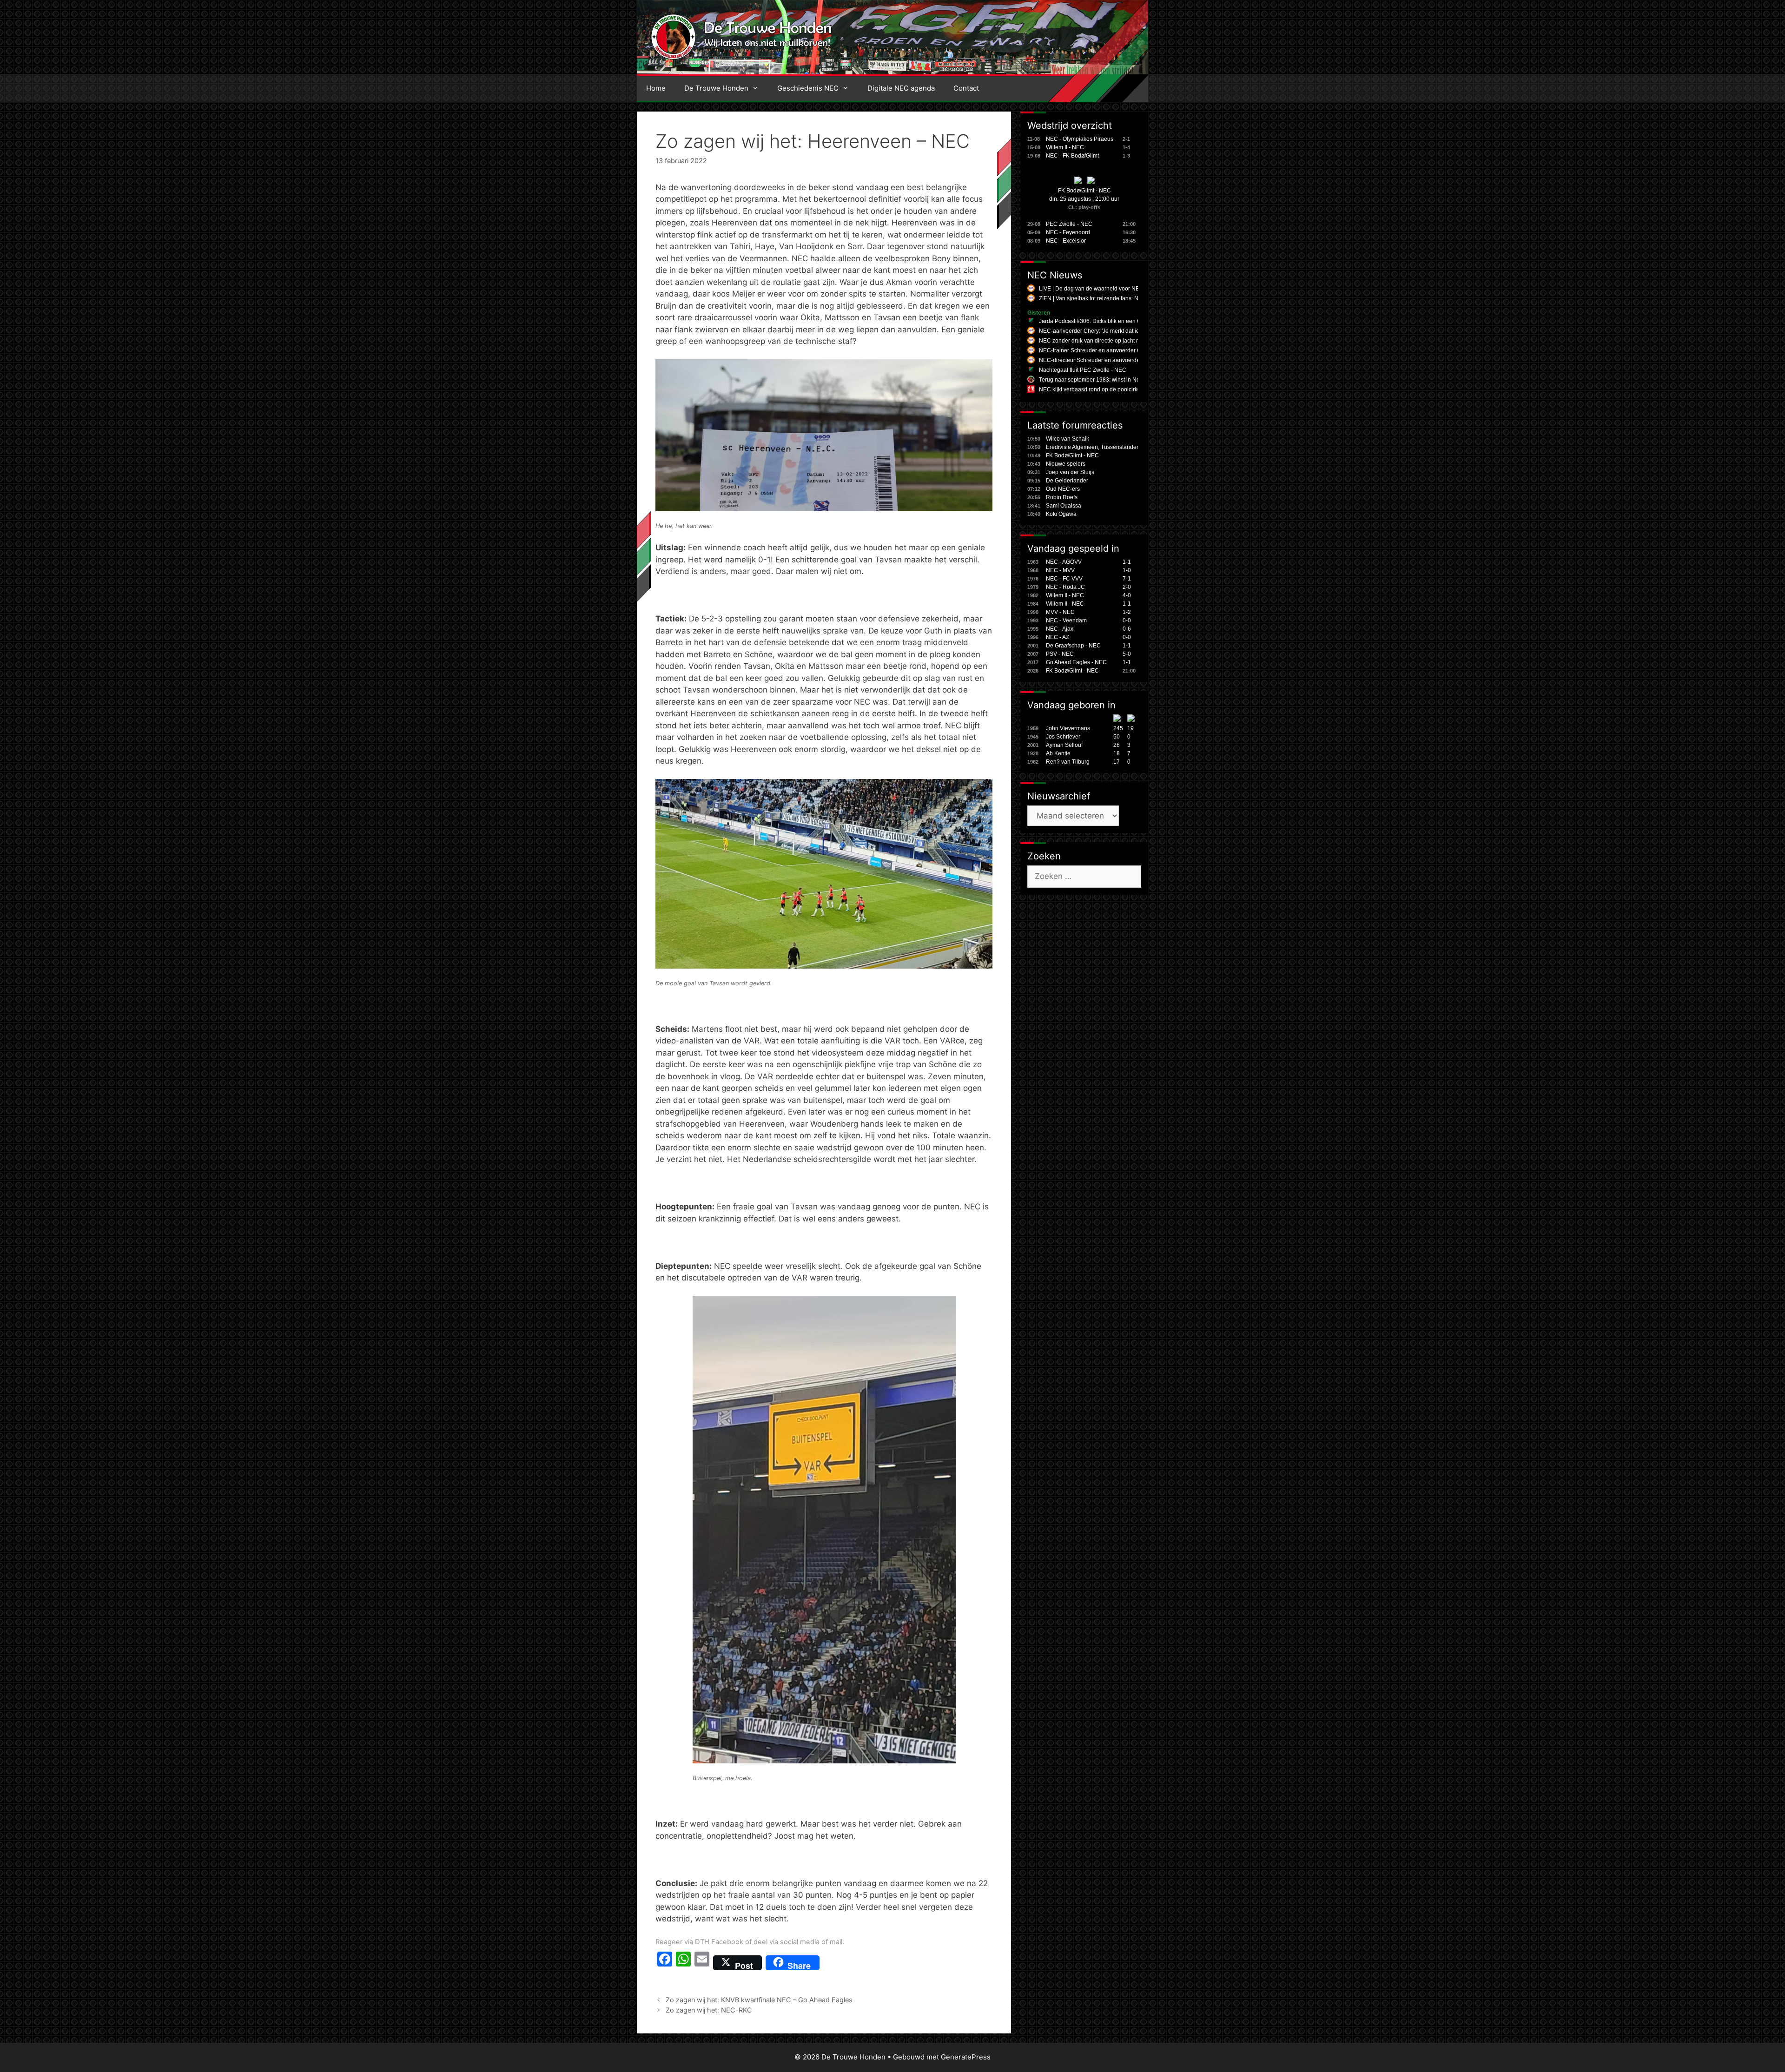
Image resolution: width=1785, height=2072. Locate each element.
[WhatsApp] (683, 1963)
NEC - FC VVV (1064, 579)
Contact (966, 88)
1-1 (1127, 562)
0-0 (1127, 620)
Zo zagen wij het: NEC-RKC (709, 2010)
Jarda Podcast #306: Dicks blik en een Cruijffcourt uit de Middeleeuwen (1129, 321)
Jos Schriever (1063, 737)
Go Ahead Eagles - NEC (1076, 662)
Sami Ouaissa (1064, 506)
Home (656, 88)
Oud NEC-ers (1063, 489)
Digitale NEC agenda (901, 88)
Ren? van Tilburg (1068, 762)
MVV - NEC (1060, 612)
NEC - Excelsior (1066, 241)
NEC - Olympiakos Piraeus (1080, 139)
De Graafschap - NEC (1073, 646)
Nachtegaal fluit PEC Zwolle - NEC (1083, 370)
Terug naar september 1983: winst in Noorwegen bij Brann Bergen (1123, 380)
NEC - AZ (1058, 637)
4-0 (1127, 595)
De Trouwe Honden (716, 88)
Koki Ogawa (1061, 514)
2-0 (1127, 587)
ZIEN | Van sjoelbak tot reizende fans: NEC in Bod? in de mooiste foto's (1128, 298)
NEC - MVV (1060, 570)
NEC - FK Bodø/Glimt (1072, 156)
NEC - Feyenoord (1068, 232)
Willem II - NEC (1065, 147)
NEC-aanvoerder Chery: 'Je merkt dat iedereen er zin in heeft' (1116, 331)
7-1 (1127, 579)
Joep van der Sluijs (1070, 472)
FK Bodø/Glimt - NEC (1084, 191)
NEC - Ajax (1060, 629)
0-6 (1127, 629)
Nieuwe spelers (1066, 464)
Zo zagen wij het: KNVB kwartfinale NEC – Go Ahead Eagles (759, 2000)
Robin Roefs (1062, 497)
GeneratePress (966, 2057)
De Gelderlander (1067, 481)
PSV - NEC (1060, 654)
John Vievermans (1068, 728)
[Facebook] (665, 1963)
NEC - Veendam (1066, 620)
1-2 (1127, 612)
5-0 (1127, 654)
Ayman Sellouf (1064, 745)
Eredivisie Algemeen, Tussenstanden (1093, 447)
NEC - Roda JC (1065, 587)
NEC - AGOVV (1064, 562)
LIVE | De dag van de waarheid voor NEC (1091, 289)
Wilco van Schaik (1068, 439)
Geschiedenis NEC (808, 88)
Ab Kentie (1058, 753)
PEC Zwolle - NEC (1069, 224)
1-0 (1127, 570)
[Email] (702, 1963)
